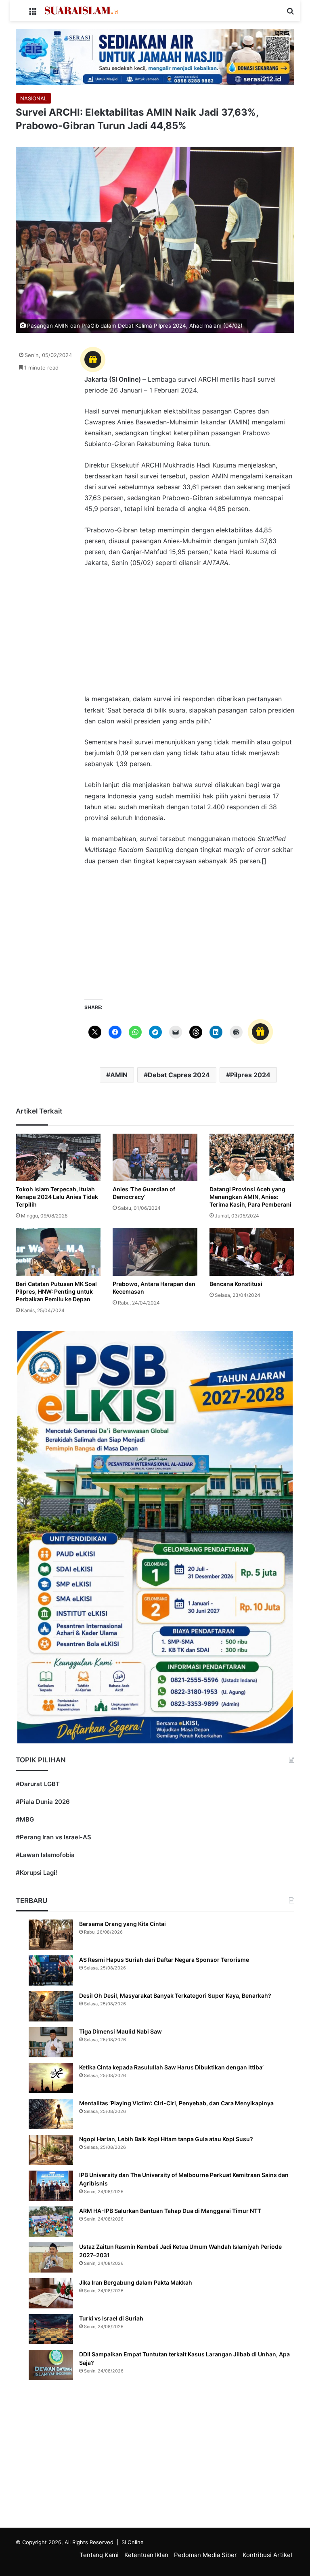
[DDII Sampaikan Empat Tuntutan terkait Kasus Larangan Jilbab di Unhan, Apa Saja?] (51, 2365)
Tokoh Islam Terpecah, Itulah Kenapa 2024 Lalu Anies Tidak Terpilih (57, 1197)
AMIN (119, 1075)
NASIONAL (34, 98)
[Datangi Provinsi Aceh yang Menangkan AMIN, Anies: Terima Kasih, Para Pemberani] (252, 1157)
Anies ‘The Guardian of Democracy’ (144, 1193)
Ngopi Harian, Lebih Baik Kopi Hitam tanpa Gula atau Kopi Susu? (166, 2139)
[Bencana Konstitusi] (252, 1252)
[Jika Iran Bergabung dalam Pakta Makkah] (51, 2293)
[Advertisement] (189, 635)
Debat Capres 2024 (179, 1075)
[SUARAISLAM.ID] (81, 10)
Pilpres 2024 (250, 1075)
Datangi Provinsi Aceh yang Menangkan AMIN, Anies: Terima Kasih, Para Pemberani (250, 1197)
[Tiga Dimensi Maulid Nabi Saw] (51, 2042)
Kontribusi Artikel (267, 2555)
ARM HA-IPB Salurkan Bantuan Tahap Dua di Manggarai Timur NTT (170, 2211)
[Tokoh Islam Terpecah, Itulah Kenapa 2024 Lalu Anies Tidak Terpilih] (58, 1157)
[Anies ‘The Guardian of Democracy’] (155, 1157)
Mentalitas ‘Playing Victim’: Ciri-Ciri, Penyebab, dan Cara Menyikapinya (176, 2103)
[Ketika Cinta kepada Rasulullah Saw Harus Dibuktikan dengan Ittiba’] (51, 2078)
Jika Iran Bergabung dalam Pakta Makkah (136, 2282)
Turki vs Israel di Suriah (111, 2318)
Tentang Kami (99, 2555)
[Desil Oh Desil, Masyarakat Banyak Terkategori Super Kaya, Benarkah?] (51, 2006)
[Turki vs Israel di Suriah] (51, 2329)
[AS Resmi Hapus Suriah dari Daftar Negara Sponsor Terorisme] (51, 1970)
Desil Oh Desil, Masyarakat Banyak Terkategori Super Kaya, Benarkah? (175, 1995)
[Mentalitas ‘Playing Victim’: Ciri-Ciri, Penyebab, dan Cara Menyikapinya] (51, 2114)
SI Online (133, 2542)
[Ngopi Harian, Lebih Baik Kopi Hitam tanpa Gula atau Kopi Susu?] (51, 2150)
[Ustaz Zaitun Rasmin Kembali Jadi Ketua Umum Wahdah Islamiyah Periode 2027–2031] (51, 2257)
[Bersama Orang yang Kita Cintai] (51, 1935)
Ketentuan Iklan (146, 2555)
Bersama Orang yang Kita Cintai (123, 1924)
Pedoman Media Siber (205, 2555)
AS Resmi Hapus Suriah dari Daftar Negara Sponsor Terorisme (164, 1960)
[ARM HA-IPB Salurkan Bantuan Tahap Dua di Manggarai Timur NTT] (51, 2222)
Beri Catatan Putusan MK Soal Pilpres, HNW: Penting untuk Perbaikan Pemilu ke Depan (56, 1291)
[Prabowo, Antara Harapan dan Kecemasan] (155, 1252)
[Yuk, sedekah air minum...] (155, 56)
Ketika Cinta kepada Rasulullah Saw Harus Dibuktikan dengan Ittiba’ (171, 2067)
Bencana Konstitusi (236, 1284)
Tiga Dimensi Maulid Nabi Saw (120, 2031)
